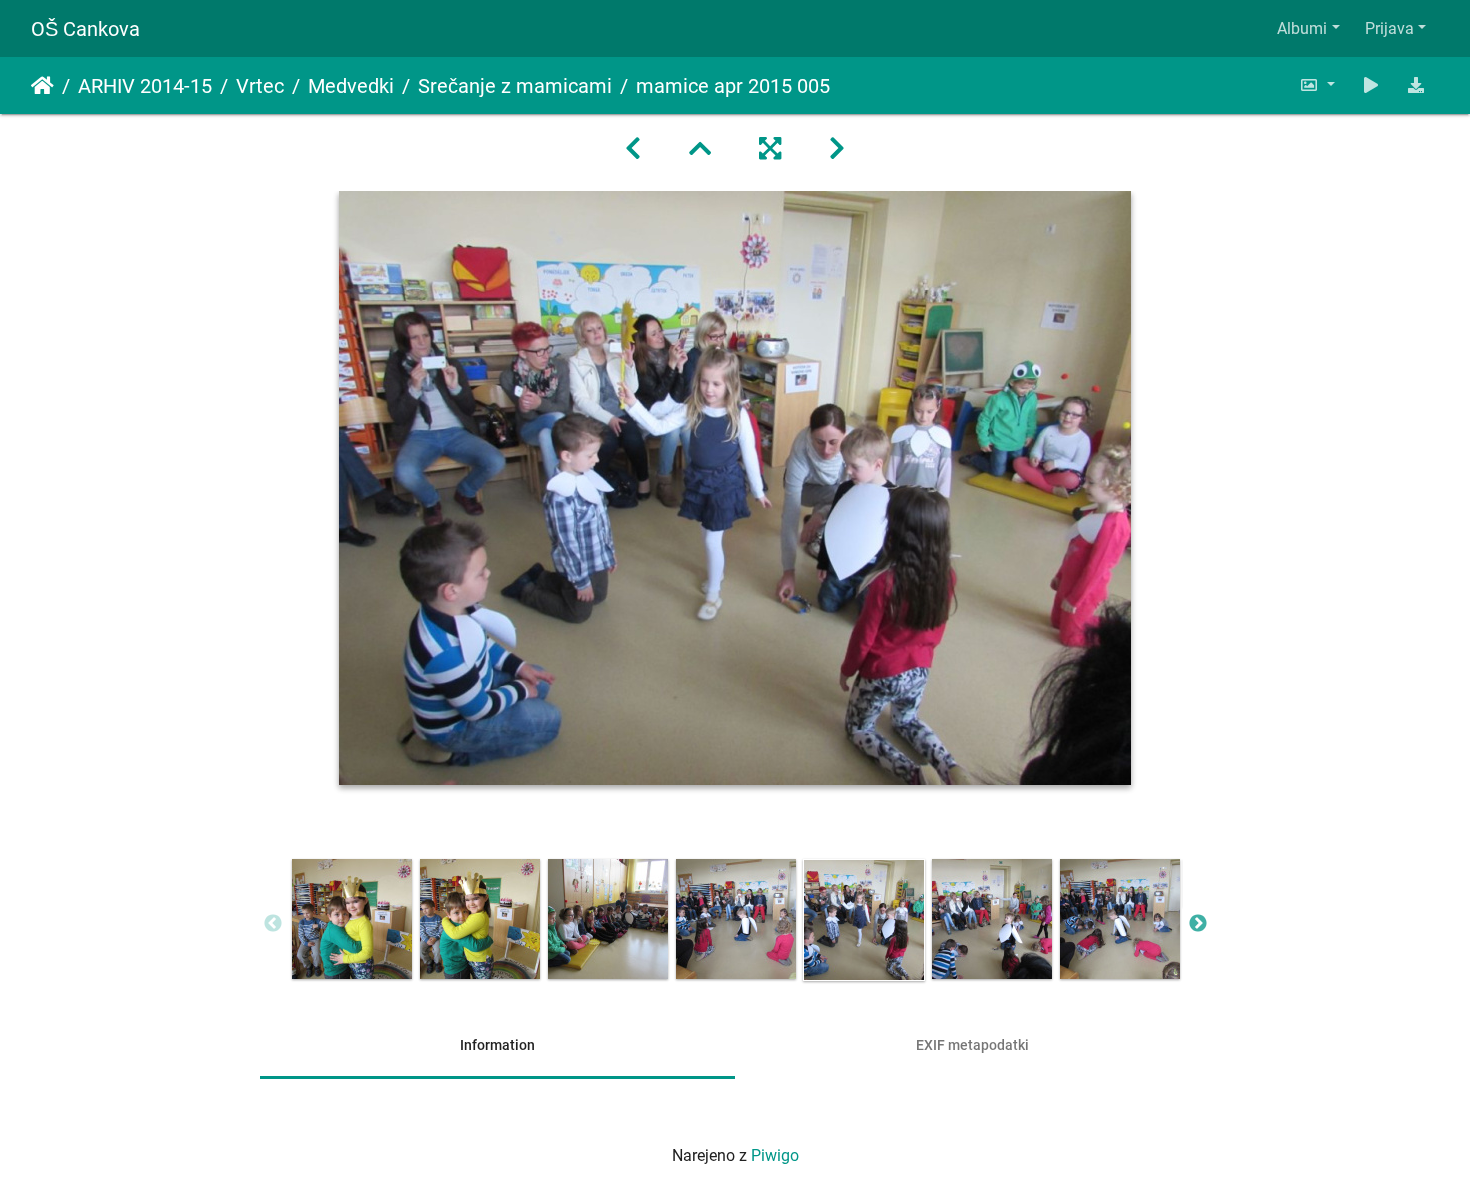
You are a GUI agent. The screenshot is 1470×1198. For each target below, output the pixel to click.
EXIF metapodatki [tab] (972, 1045)
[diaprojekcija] (1371, 85)
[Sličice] (700, 149)
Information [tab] (497, 1045)
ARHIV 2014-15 (145, 86)
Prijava (1389, 28)
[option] (352, 919)
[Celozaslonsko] (770, 149)
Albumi (1302, 28)
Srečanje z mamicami (515, 86)
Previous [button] (273, 924)
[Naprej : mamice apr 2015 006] (837, 149)
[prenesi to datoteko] (1416, 85)
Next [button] (1198, 924)
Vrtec (260, 86)
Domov (42, 86)
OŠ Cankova (85, 29)
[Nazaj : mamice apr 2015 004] (633, 149)
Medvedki (351, 86)
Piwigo (775, 1155)
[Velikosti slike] (1317, 85)
